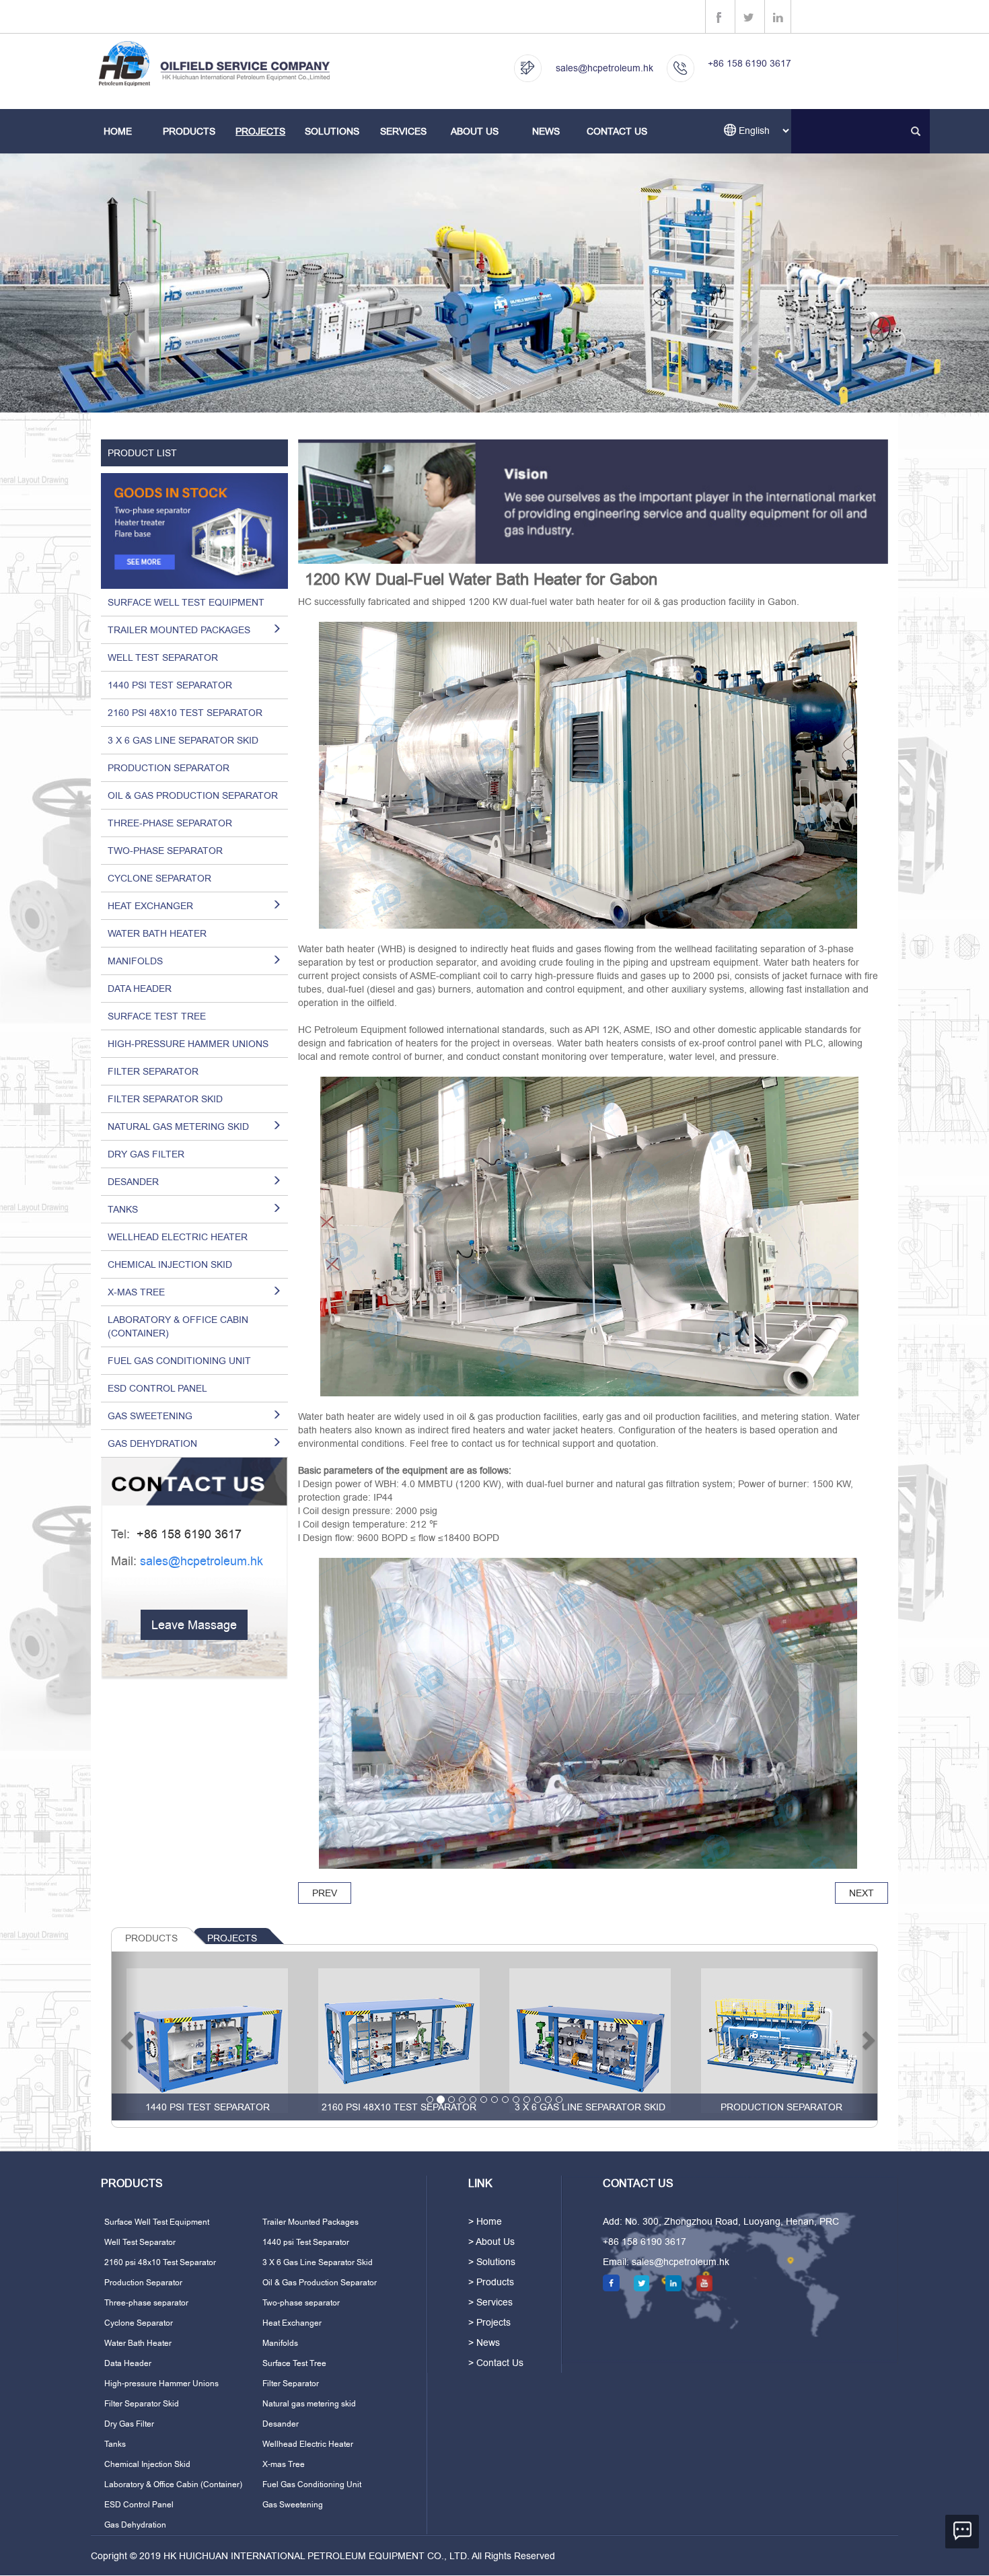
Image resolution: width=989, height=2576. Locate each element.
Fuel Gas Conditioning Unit (179, 1361)
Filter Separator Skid (165, 1099)
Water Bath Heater (157, 933)
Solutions (332, 131)
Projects (260, 131)
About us (475, 131)
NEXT (862, 1893)
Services (403, 131)
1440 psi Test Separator (170, 685)
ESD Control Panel (157, 1388)
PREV (325, 1893)
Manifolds (280, 2343)
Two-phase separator (165, 851)
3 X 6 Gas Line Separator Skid (183, 740)
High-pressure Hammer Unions (188, 1044)
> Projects (489, 2322)
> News (484, 2342)
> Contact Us (496, 2363)
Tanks (115, 2444)
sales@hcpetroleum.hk (605, 68)
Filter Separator (153, 1071)
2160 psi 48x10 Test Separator (185, 713)
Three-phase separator (170, 823)
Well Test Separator (163, 657)
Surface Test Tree (157, 1016)
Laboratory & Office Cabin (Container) (178, 1326)
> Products (491, 2282)
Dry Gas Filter (146, 1154)
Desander (281, 2424)
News (546, 131)
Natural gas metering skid (309, 2404)
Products (189, 131)
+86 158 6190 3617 (749, 63)
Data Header (140, 989)
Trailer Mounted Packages (310, 2222)
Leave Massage (194, 1625)
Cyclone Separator (159, 878)
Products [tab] (151, 1938)
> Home (485, 2221)
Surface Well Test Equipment (186, 602)
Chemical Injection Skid (170, 1264)
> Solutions (492, 2262)
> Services (490, 2302)
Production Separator (169, 768)
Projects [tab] (232, 1938)
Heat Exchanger (292, 2323)
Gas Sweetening (293, 2505)
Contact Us (617, 131)
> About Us (491, 2242)
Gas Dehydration (135, 2525)
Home (118, 131)
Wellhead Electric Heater (178, 1237)
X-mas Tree (284, 2464)
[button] (125, 2036)
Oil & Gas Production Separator (193, 795)
